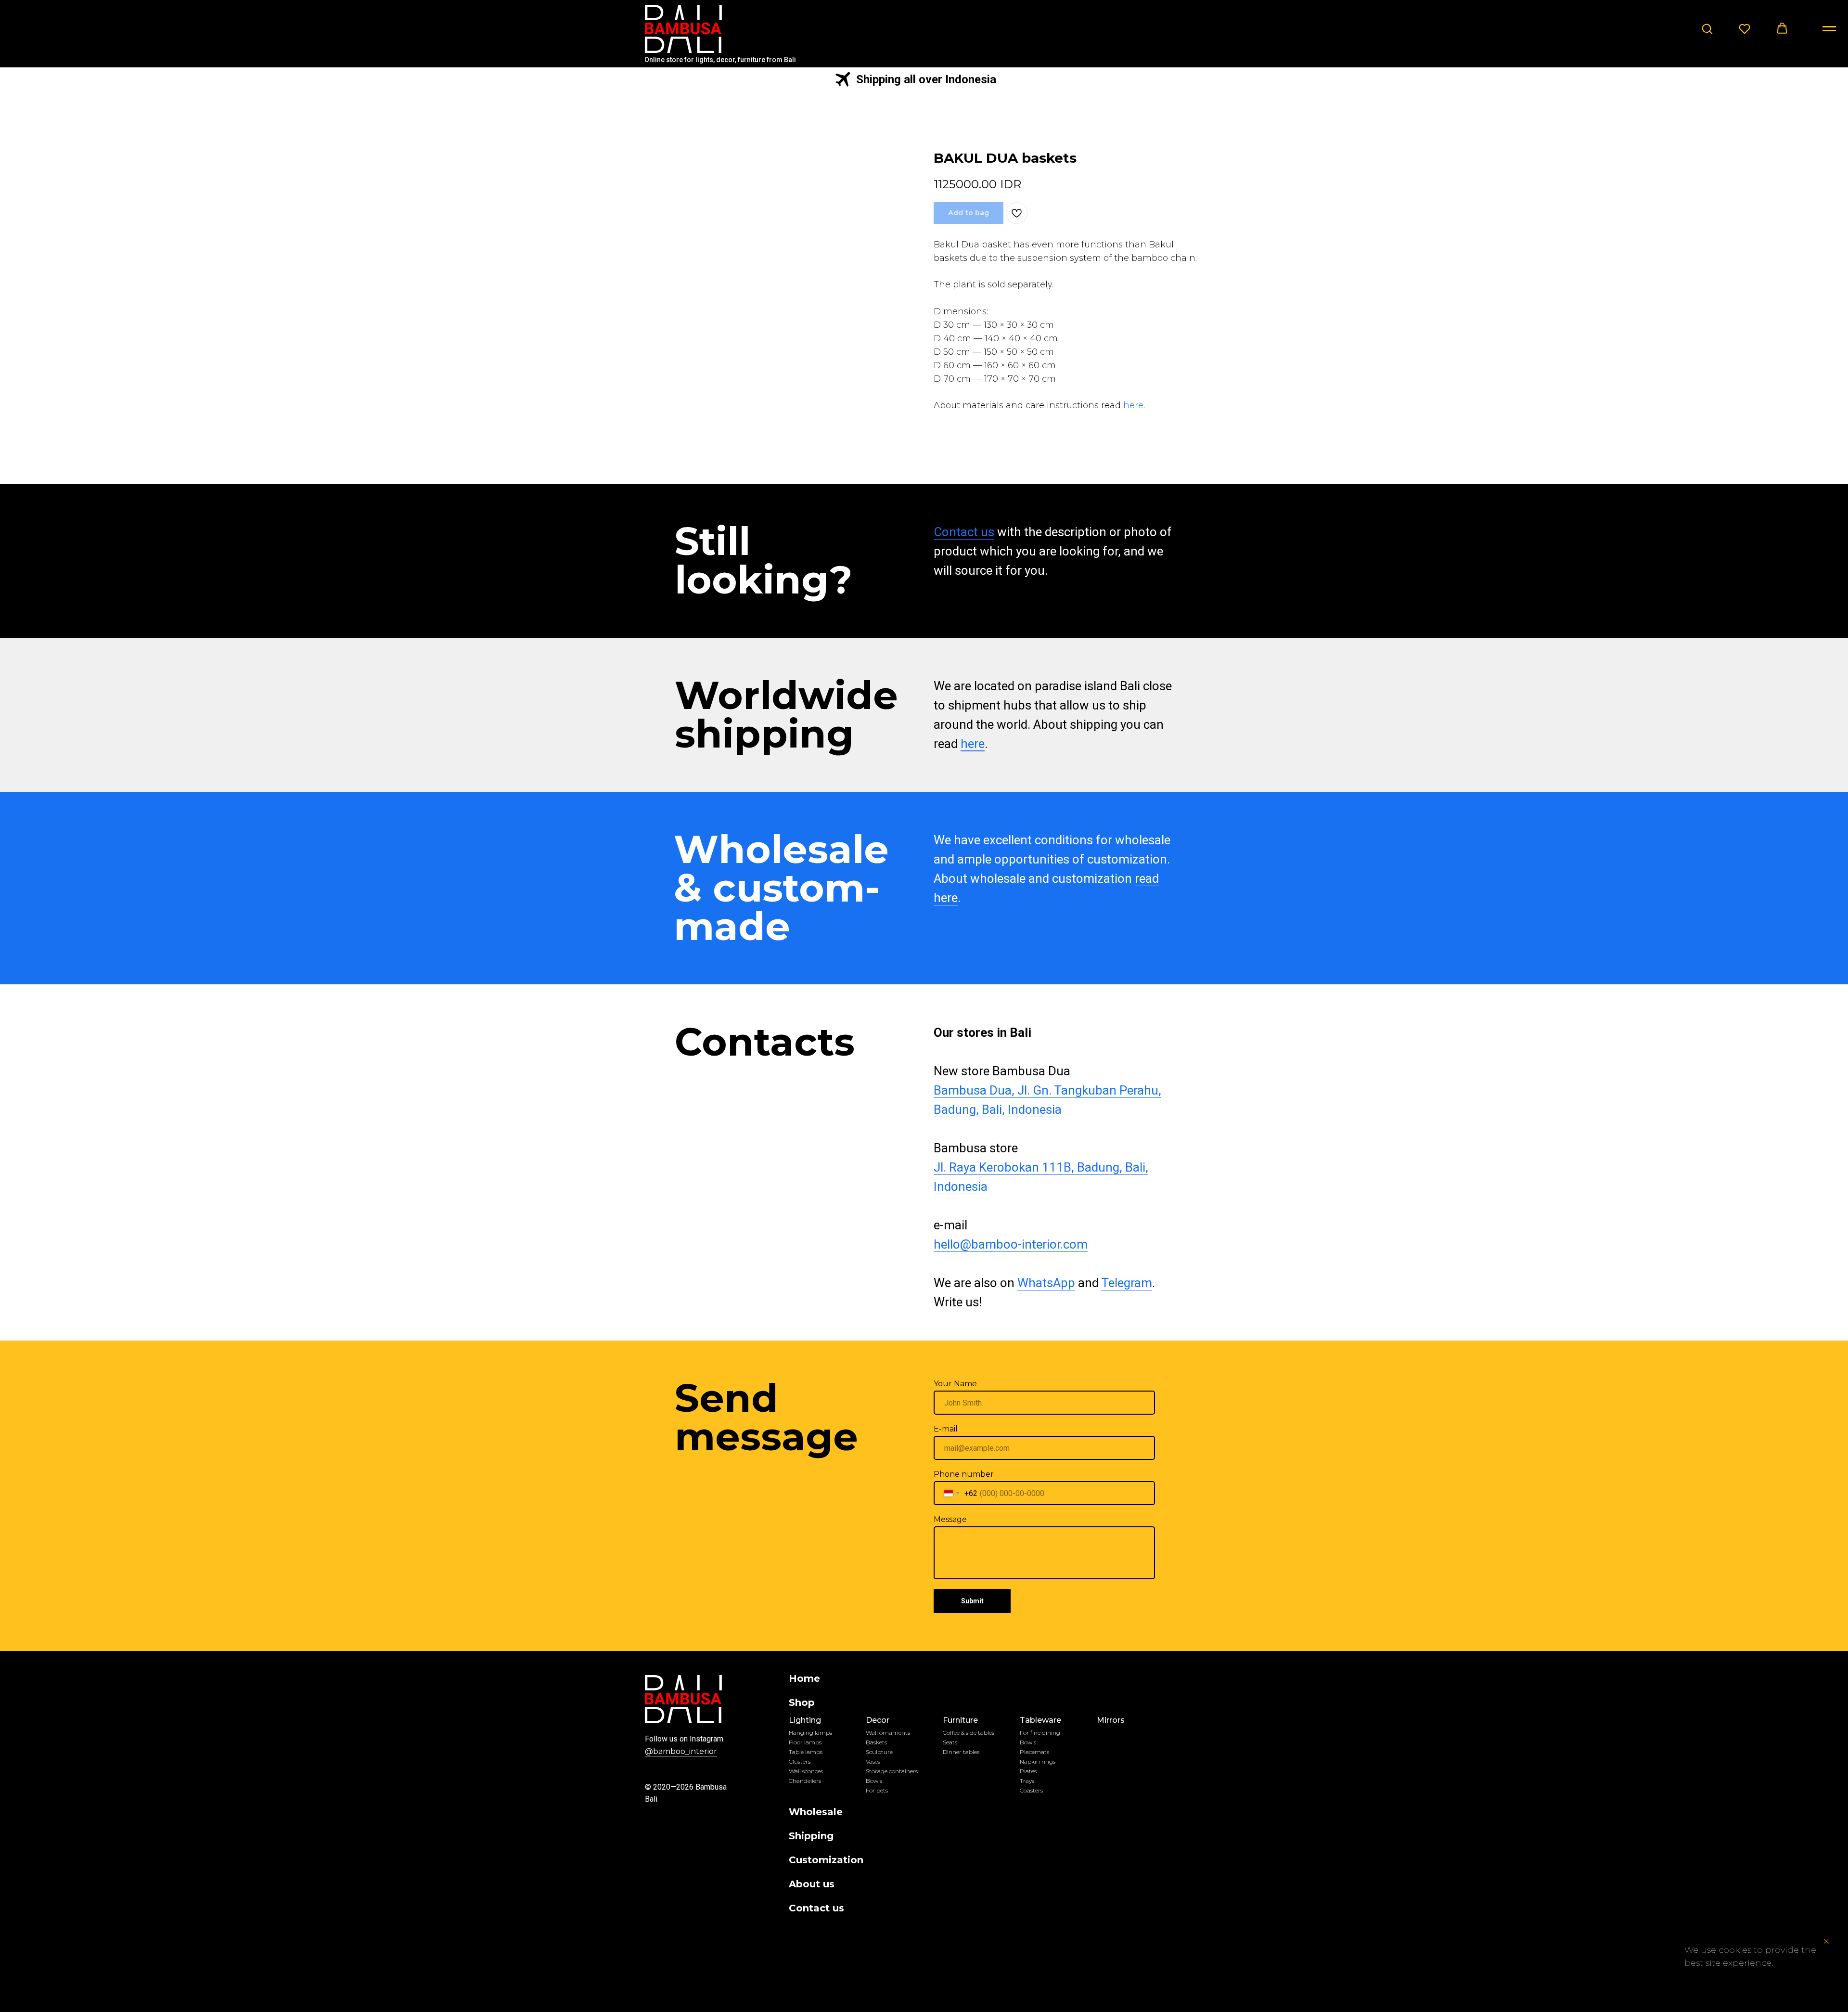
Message (950, 1519)
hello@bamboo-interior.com (1011, 1244)
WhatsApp (1046, 1283)
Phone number (964, 1474)
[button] (1707, 28)
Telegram (1127, 1283)
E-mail (946, 1429)
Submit (972, 1601)
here (1133, 405)
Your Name (955, 1384)
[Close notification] (1826, 1941)
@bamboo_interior (681, 1751)
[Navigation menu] (1829, 29)
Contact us (964, 532)
